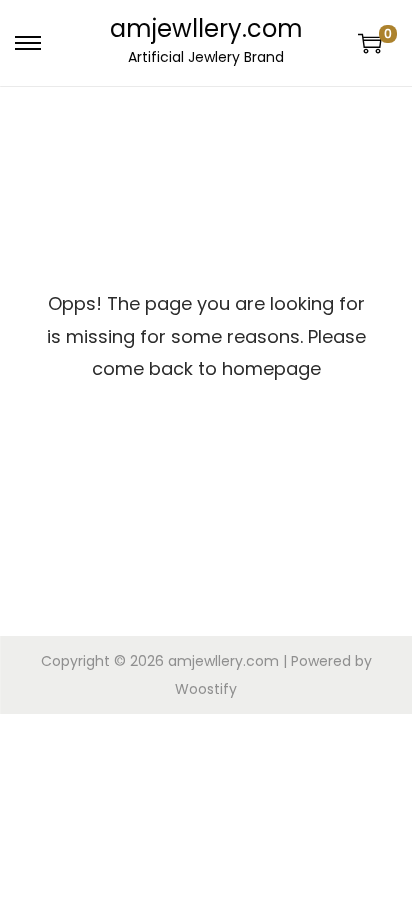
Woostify (206, 689)
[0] (370, 43)
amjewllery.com (206, 28)
